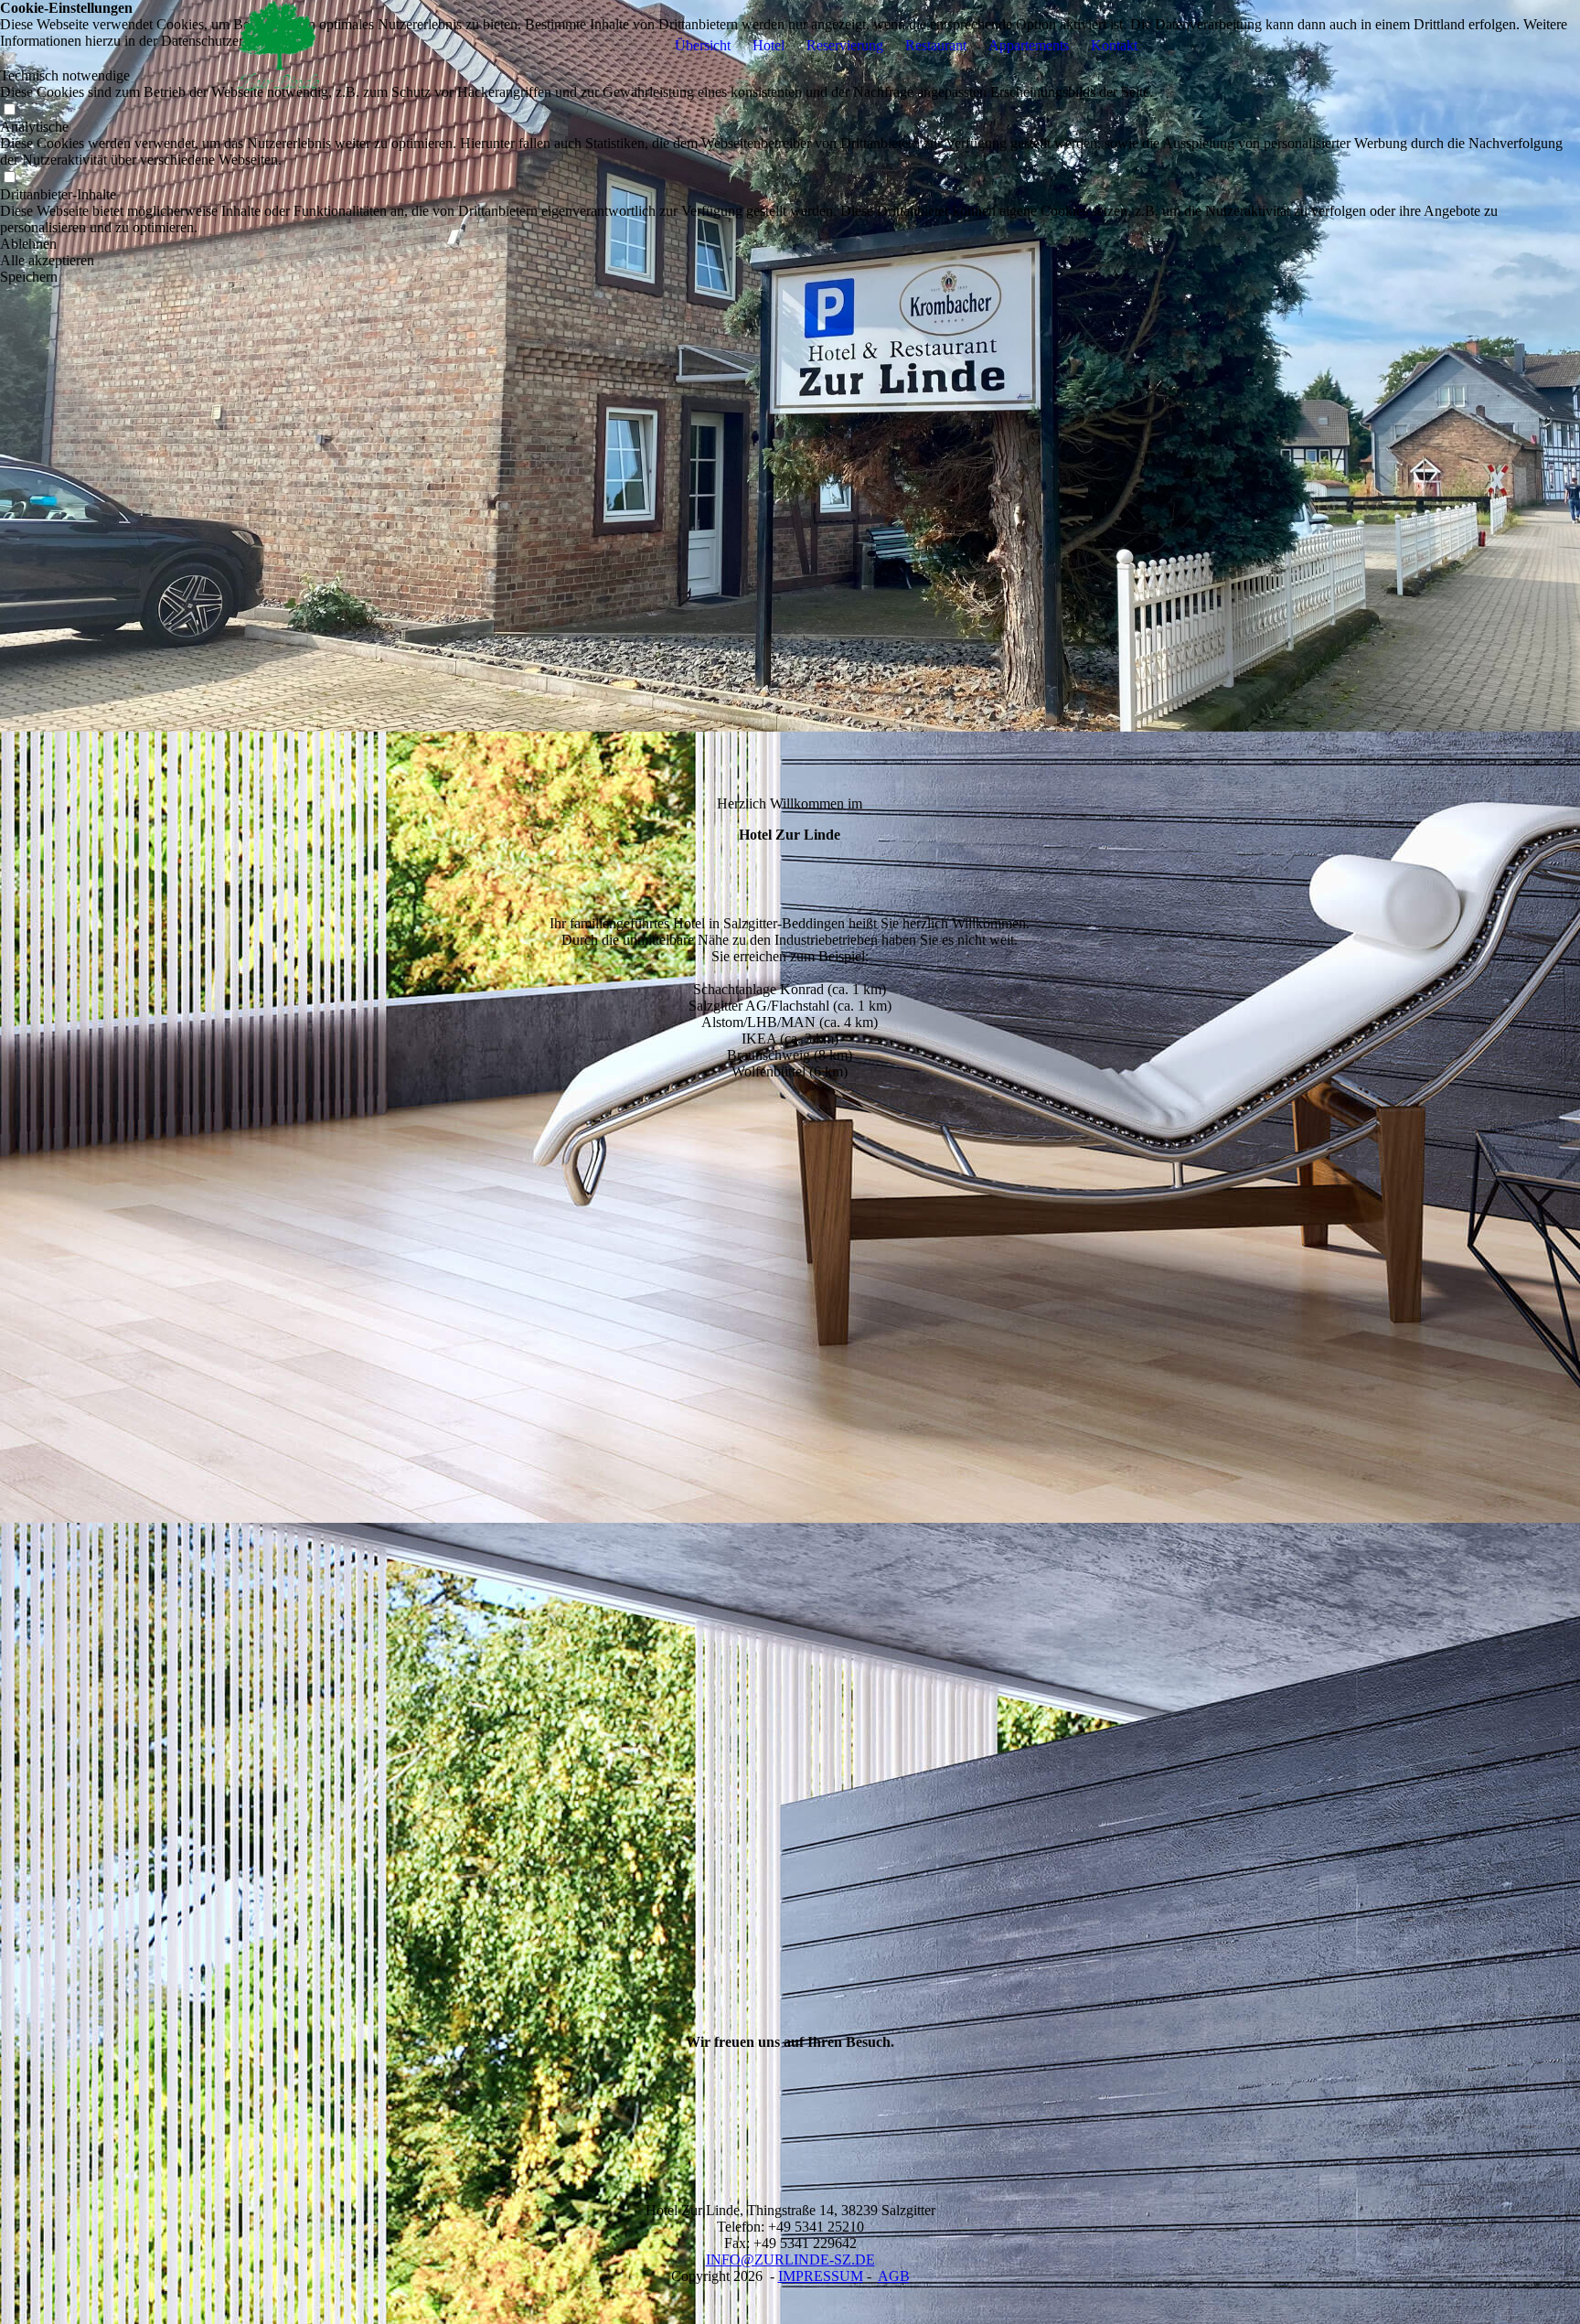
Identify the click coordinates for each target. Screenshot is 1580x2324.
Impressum (821, 2276)
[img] (272, 46)
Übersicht (703, 45)
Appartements (1029, 45)
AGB (894, 2276)
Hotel (769, 45)
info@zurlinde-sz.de (790, 2260)
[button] (790, 244)
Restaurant (936, 45)
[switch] (9, 110)
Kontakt (1114, 45)
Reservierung (845, 45)
